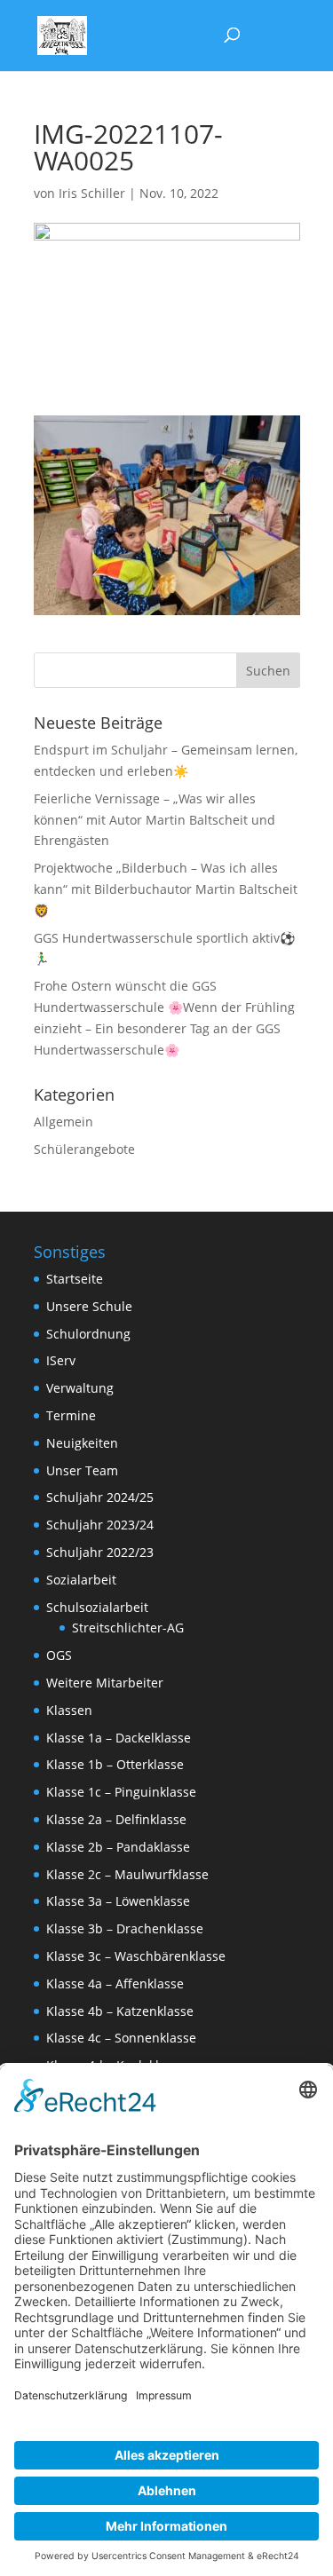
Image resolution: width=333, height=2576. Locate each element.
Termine (71, 1415)
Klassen (69, 1710)
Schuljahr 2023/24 (100, 1525)
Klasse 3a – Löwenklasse (118, 1901)
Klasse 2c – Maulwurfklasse (127, 1874)
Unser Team (82, 1470)
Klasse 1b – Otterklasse (115, 1764)
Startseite (75, 1279)
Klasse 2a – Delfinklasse (116, 1819)
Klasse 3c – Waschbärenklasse (136, 1956)
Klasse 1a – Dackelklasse (119, 1738)
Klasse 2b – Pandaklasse (118, 1847)
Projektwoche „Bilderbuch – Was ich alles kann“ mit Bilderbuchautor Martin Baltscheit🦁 (166, 889)
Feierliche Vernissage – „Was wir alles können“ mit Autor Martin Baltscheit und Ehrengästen (155, 820)
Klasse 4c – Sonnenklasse (121, 2038)
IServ (61, 1360)
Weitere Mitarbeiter (105, 1683)
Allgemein (63, 1122)
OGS (59, 1655)
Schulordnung (88, 1334)
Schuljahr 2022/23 (100, 1552)
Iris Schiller (92, 193)
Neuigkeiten (82, 1443)
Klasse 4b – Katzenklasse (120, 2011)
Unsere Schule (89, 1306)
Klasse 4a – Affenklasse (115, 1983)
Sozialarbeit (81, 1580)
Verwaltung (80, 1388)
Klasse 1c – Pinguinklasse (121, 1792)
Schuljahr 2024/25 (100, 1497)
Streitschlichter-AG (128, 1628)
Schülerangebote (84, 1149)
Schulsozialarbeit (97, 1607)
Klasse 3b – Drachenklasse (125, 1928)
